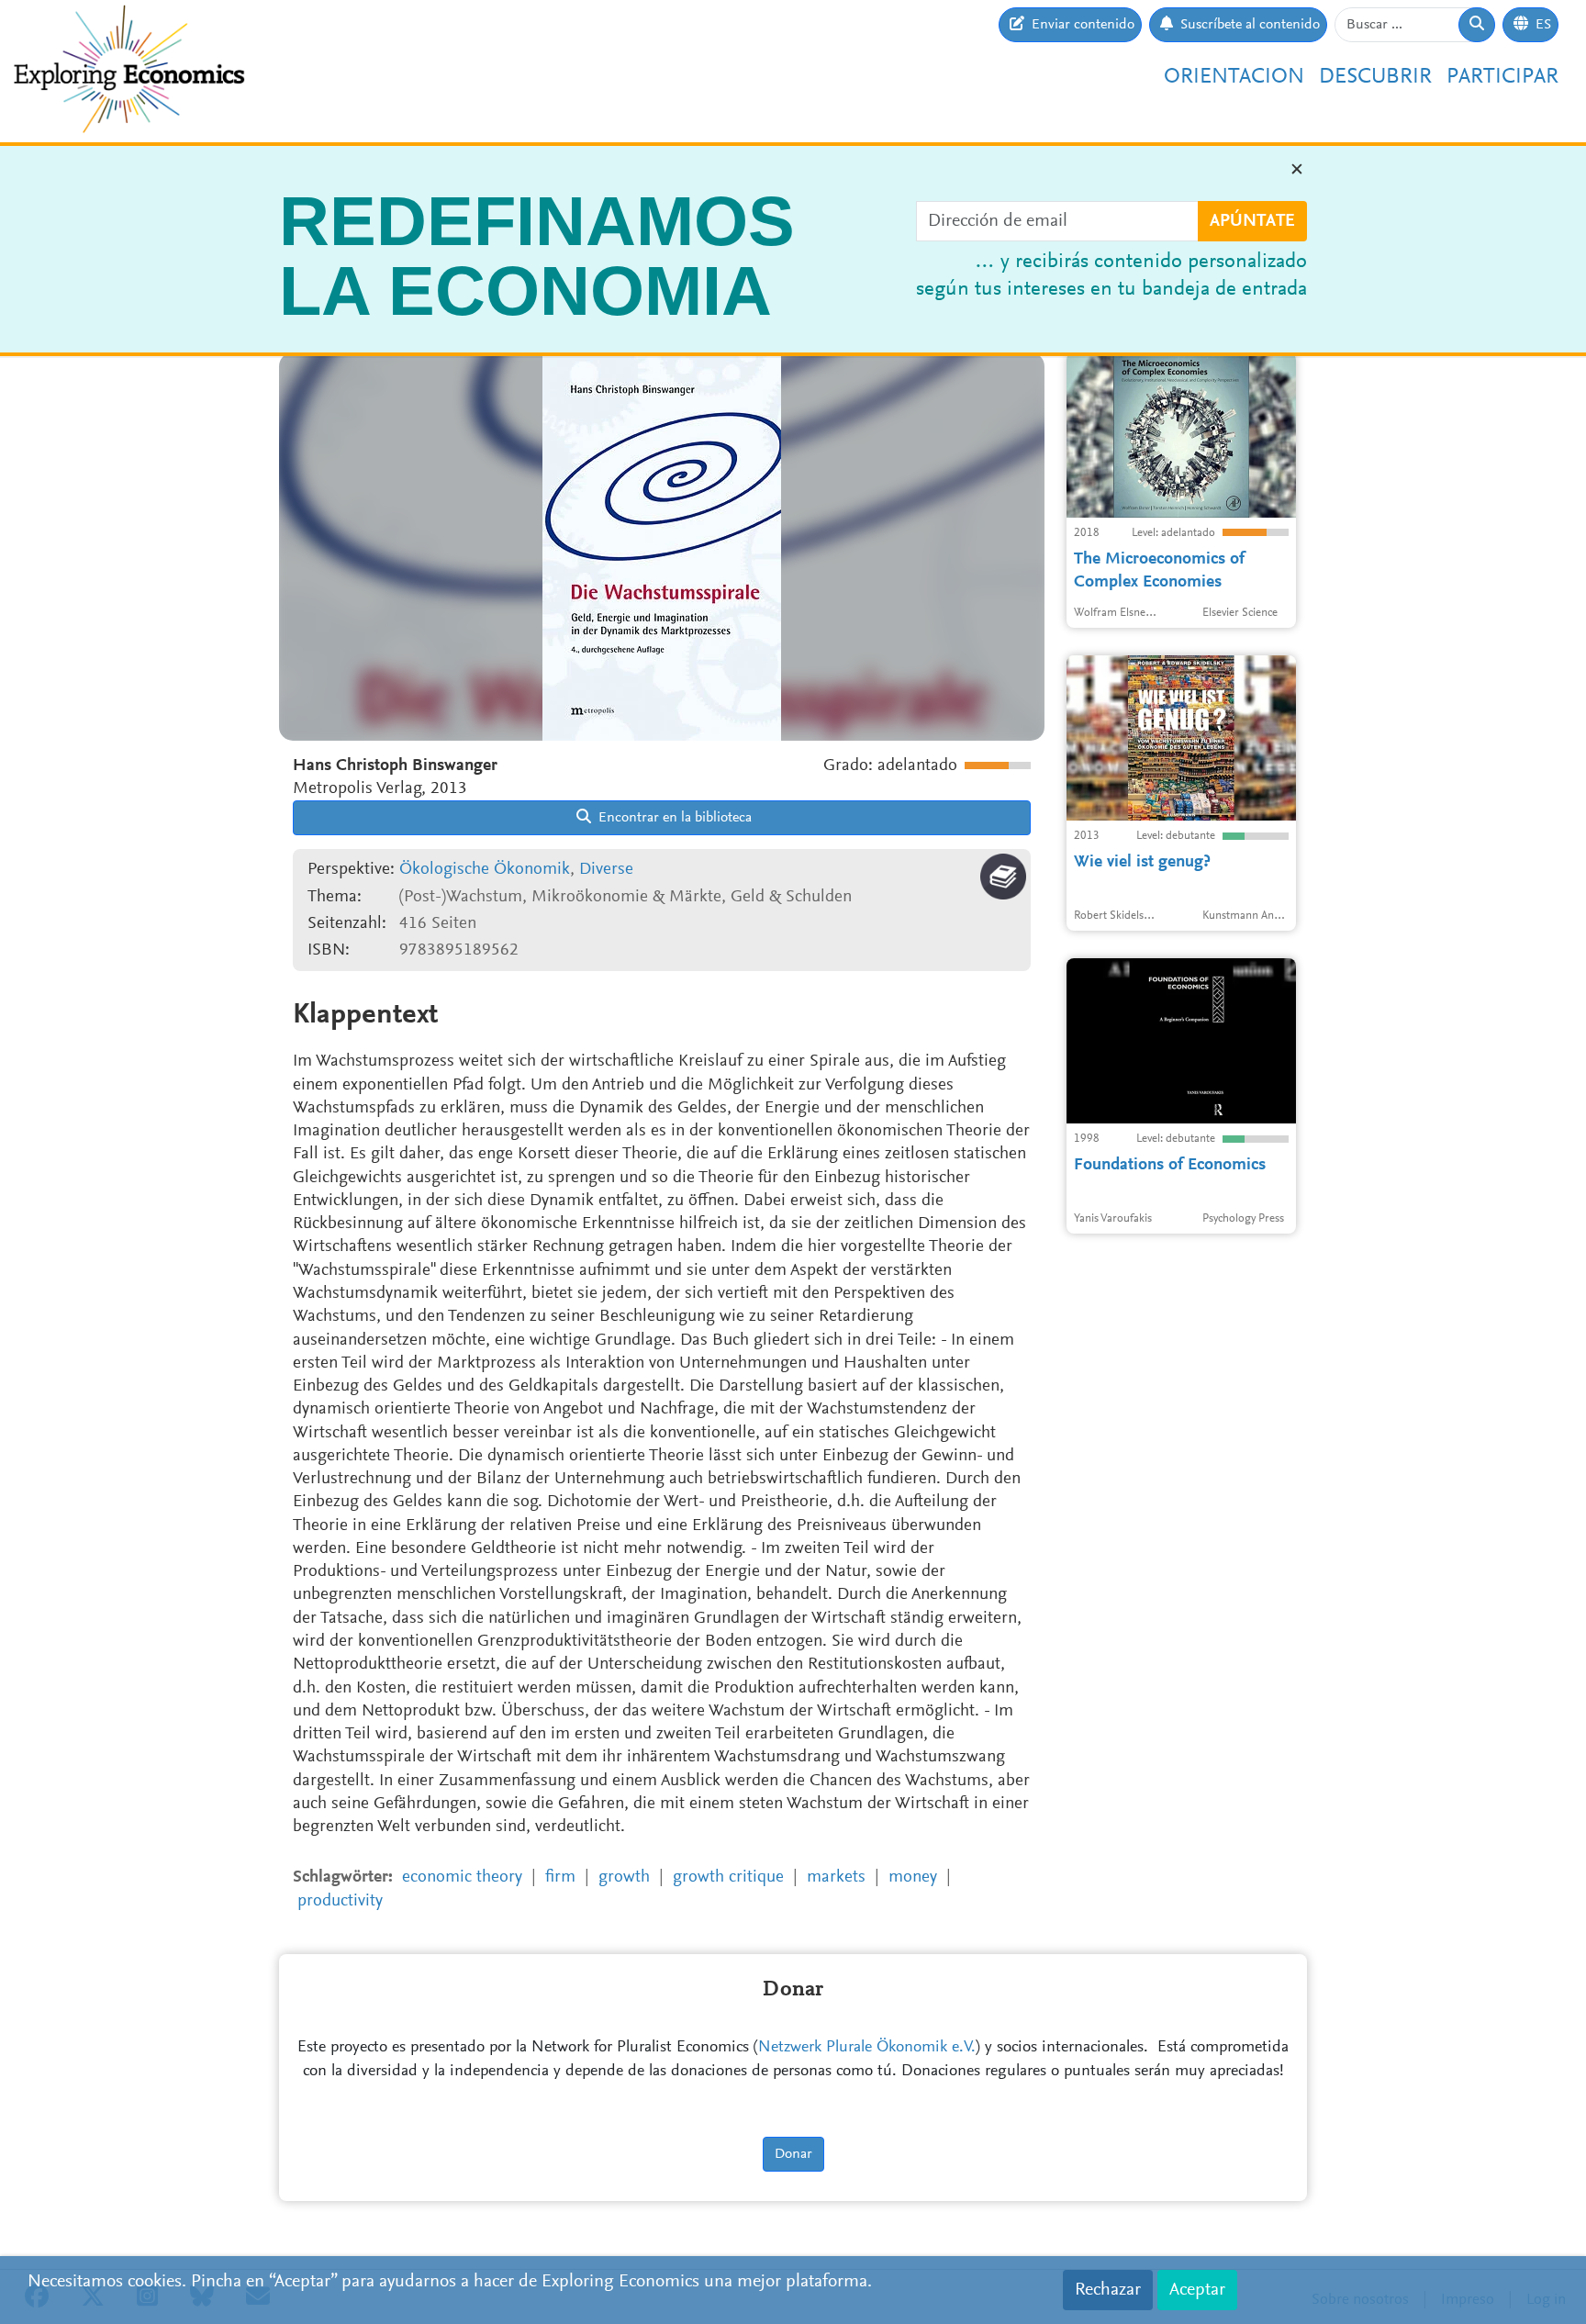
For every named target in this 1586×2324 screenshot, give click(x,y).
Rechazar (1108, 2290)
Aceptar (1197, 2290)
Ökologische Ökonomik (485, 870)
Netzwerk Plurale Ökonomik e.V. (867, 2048)
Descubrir (1375, 77)
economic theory (462, 1877)
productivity (340, 1901)
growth (624, 1877)
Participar (1502, 77)
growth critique (728, 1877)
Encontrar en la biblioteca (673, 818)
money (913, 1877)
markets (836, 1877)
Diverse (606, 870)
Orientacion (1234, 77)
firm (560, 1877)
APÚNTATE (1252, 221)
